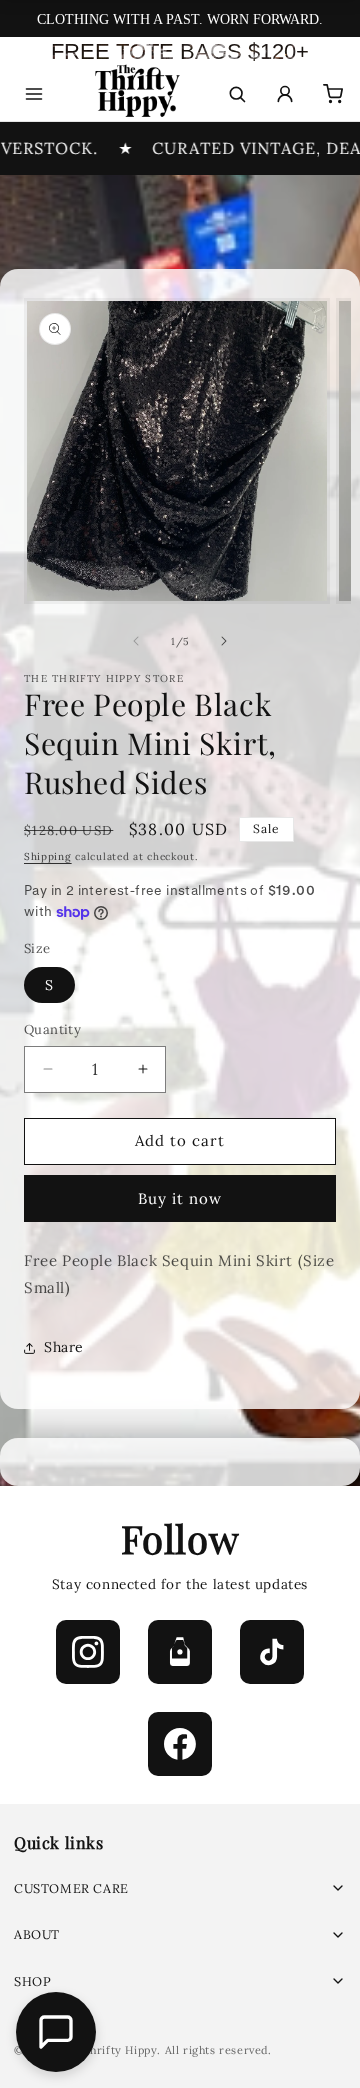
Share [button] (64, 1347)
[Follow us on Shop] (180, 1652)
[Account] (285, 94)
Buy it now (180, 1198)
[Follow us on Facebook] (180, 1744)
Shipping (48, 856)
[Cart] (333, 94)
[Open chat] (56, 2032)
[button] (180, 1888)
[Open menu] (34, 94)
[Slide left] (136, 641)
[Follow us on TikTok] (272, 1652)
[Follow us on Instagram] (88, 1652)
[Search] (237, 94)
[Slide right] (224, 641)
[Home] (135, 94)
